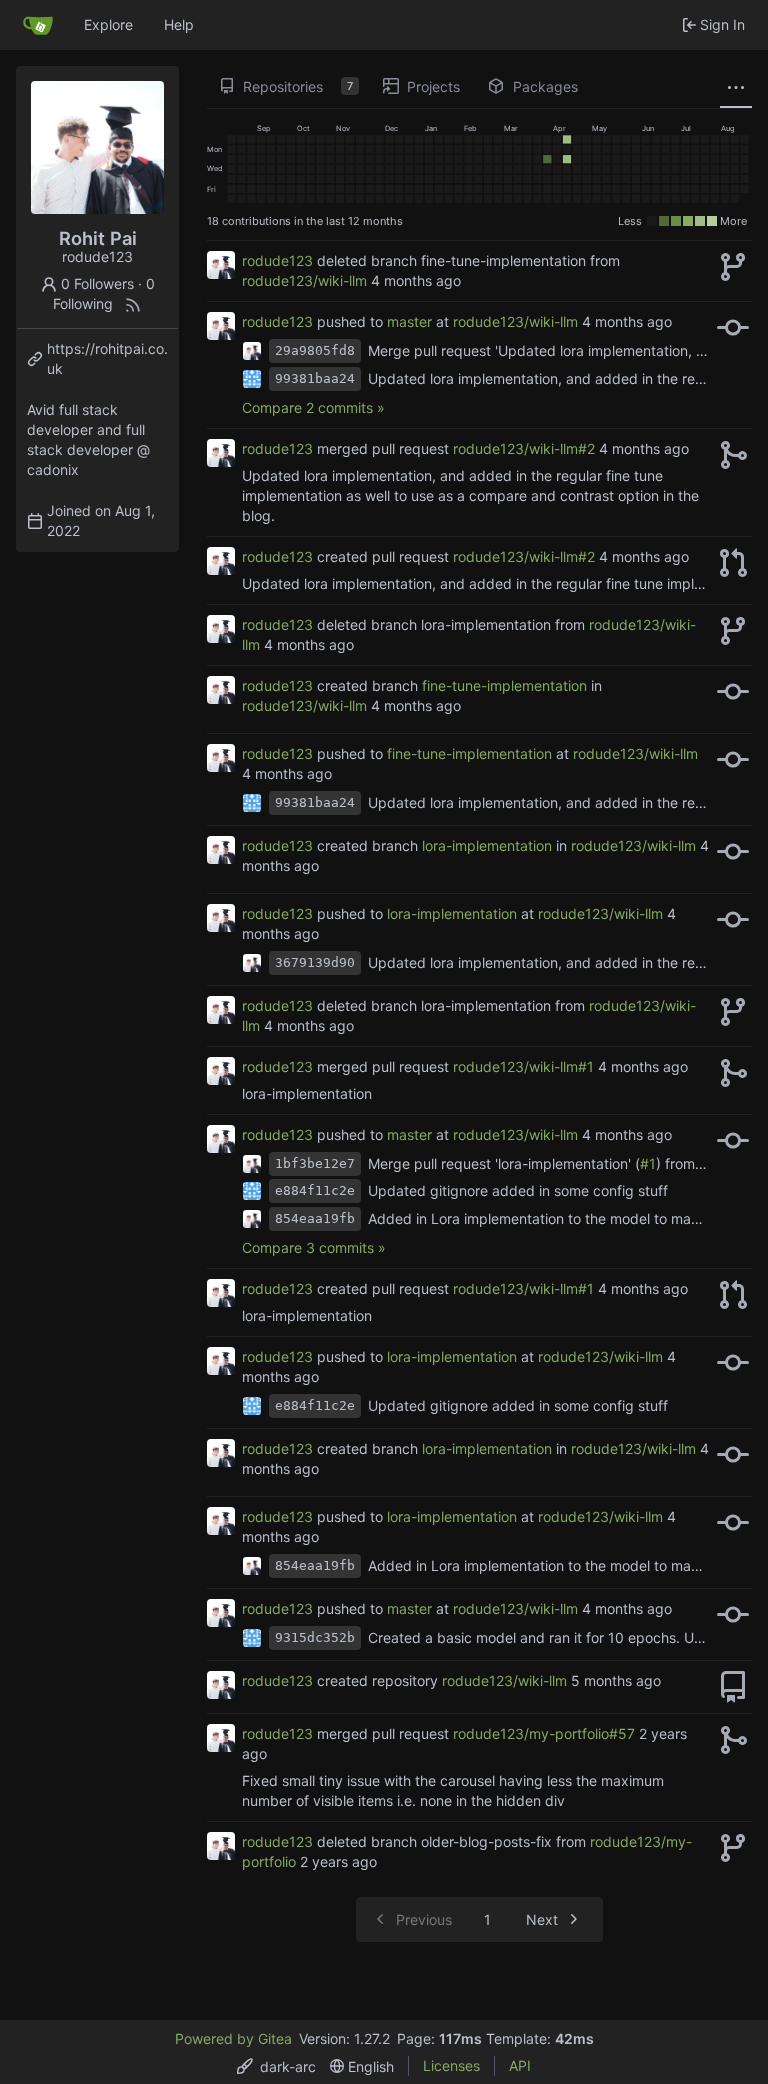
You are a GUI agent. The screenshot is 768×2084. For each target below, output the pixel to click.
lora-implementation (487, 845)
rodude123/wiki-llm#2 (524, 448)
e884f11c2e (315, 1190)
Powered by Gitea (233, 2038)
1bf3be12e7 (315, 1163)
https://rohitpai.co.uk (107, 358)
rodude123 (277, 260)
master (409, 321)
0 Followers (97, 283)
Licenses (451, 2065)
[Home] (38, 25)
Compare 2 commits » (313, 407)
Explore (108, 24)
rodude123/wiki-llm (304, 280)
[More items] (736, 87)
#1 (648, 1163)
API (520, 2065)
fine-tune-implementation (504, 685)
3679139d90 (315, 962)
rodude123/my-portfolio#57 (544, 1733)
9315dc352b (315, 1637)
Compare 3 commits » (314, 1247)
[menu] (276, 2066)
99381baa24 (315, 378)
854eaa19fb (315, 1218)
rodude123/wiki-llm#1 (523, 1066)
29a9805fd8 (315, 350)
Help (179, 24)
